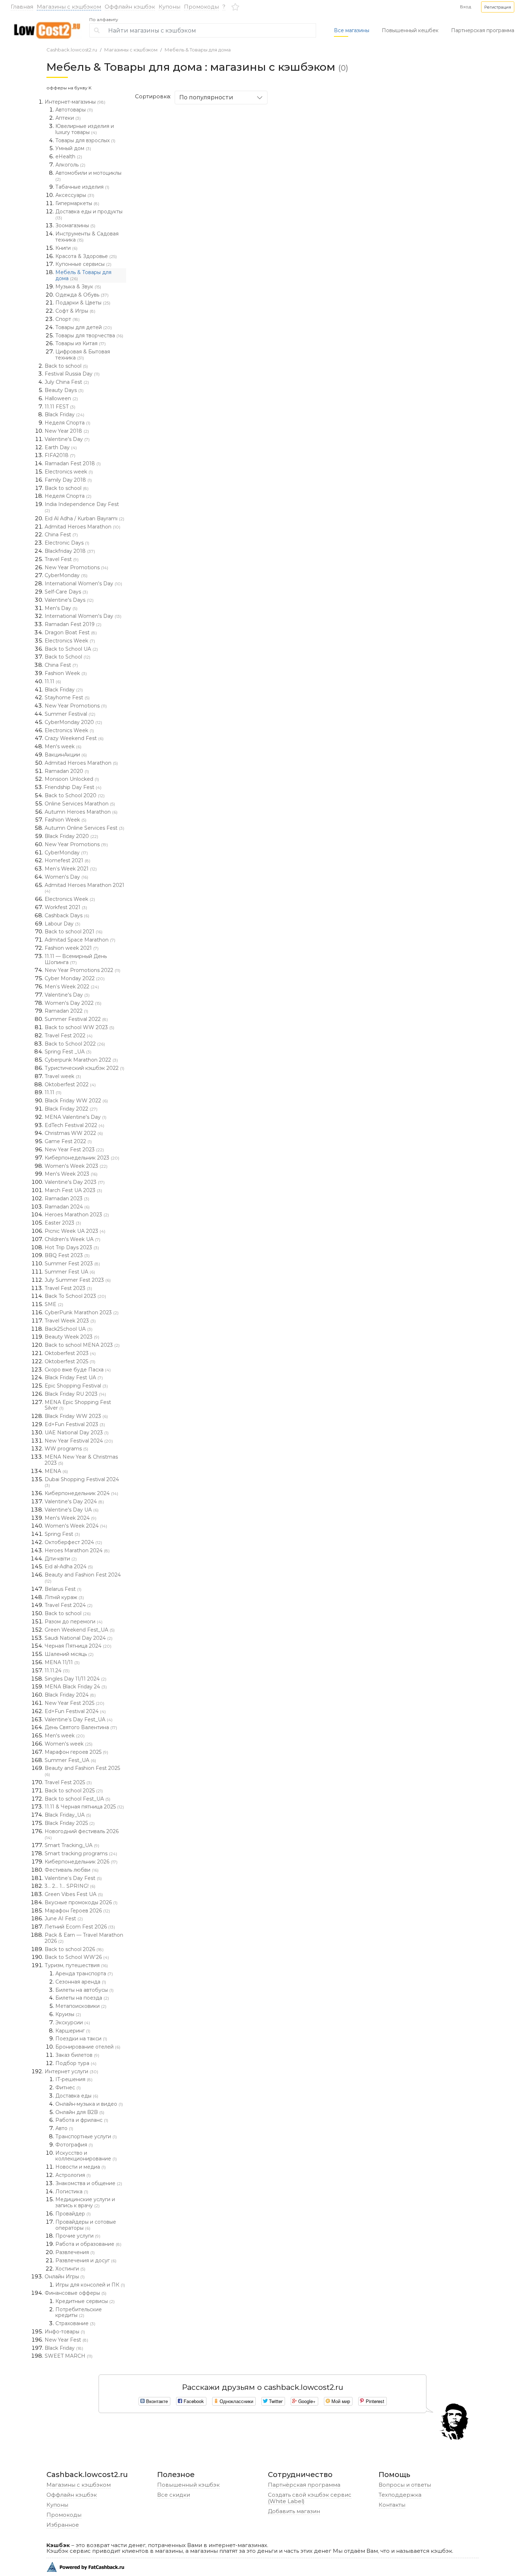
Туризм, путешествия (76, 1965)
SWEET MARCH (69, 2356)
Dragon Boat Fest (71, 632)
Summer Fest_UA (70, 1760)
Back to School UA (71, 649)
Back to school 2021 (74, 932)
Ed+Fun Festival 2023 (75, 1424)
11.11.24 (57, 1671)
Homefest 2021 (67, 860)
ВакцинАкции (66, 755)
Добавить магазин (294, 2511)
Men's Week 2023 (71, 1174)
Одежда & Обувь (82, 295)
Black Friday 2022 (71, 1109)
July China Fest (67, 382)
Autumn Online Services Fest (84, 828)
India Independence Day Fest (82, 507)
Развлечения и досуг (86, 2260)
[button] (498, 7)
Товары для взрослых (85, 140)
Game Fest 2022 (68, 1141)
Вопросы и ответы (405, 2485)
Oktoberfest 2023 (70, 1353)
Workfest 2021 (66, 907)
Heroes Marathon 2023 (77, 1215)
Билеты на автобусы (84, 1990)
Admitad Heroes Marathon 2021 (84, 888)
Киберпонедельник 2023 (82, 1158)
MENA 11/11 (62, 1662)
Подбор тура (76, 2063)
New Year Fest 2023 (74, 1150)
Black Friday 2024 (70, 1695)
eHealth (69, 157)
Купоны (169, 7)
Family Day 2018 (68, 480)
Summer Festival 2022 (76, 1019)
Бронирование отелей (88, 2047)
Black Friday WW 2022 (76, 1101)
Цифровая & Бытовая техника (83, 355)
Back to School (67, 657)
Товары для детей (84, 327)
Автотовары (74, 110)
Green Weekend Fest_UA (80, 1630)
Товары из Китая (81, 343)
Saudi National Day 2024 (79, 1638)
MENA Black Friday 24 (76, 1687)
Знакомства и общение (89, 2183)
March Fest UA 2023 (73, 1190)
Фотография (74, 2145)
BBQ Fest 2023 (67, 1255)
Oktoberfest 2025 (70, 1361)
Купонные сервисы (83, 264)
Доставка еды (77, 2096)
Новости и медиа (81, 2167)
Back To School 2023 (75, 1296)
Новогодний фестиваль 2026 (82, 1834)
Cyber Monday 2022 (75, 978)
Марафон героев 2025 (76, 1752)
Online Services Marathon (80, 804)
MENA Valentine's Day (76, 1117)
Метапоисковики (81, 2006)
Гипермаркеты (77, 203)
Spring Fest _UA (68, 1052)
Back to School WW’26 (77, 1957)
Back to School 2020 (75, 795)
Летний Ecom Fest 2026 (80, 1927)
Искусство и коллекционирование (86, 2156)
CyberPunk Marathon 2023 (82, 1312)
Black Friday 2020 (71, 836)
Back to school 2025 (74, 1791)
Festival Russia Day (72, 374)
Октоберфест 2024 (73, 1542)
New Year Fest (66, 2340)
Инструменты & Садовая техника (87, 237)
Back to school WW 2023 (79, 1027)
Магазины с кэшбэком (69, 7)
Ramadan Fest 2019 (73, 624)
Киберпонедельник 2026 (81, 1862)
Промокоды (201, 7)
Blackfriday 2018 (70, 551)
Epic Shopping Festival (76, 1386)
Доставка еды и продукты (89, 214)
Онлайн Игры (65, 2277)
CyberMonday (66, 575)
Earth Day (61, 447)
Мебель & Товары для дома (198, 50)
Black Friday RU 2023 (75, 1394)
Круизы (68, 2014)
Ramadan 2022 (66, 1011)
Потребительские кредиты (79, 2312)
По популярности (206, 97)
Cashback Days (67, 915)
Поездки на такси (81, 2039)
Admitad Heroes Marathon (82, 527)
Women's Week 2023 (76, 1166)
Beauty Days (64, 390)
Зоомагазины (75, 225)
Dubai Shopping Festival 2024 (82, 1482)
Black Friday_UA (68, 1815)
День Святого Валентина (81, 1727)
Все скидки (174, 2495)
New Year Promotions (76, 567)
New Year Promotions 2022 (82, 970)
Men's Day (61, 608)
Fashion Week (66, 673)
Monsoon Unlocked (72, 779)
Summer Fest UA (70, 1272)
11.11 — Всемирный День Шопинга (76, 959)
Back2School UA (69, 1329)
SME (54, 1304)
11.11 (53, 681)
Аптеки (68, 118)
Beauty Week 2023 (72, 1337)
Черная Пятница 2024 (78, 1646)
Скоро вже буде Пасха (78, 1370)
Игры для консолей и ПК (90, 2285)
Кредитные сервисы (85, 2301)
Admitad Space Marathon (80, 940)
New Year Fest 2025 (74, 1703)
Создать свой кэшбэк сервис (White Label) (310, 2498)
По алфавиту (104, 20)
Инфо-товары (65, 2332)
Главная (22, 7)
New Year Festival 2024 (79, 1441)
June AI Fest (64, 1919)
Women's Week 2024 (76, 1526)
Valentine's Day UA (72, 1510)
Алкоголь (70, 165)
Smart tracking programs (81, 1853)
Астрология (73, 2175)
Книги (66, 248)
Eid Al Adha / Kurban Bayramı (84, 518)
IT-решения (74, 2079)
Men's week (63, 746)
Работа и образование (88, 2244)
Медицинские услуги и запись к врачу (85, 2202)
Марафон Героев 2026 (77, 1911)
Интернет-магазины (75, 102)
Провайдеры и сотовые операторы (86, 2225)
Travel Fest (62, 559)
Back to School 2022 (75, 1044)
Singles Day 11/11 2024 (76, 1679)
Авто (64, 2128)
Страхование (75, 2323)
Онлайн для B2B (80, 2112)
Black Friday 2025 (70, 1823)
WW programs (66, 1449)
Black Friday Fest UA (74, 1378)
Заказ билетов (77, 2055)
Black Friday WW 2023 (76, 1416)
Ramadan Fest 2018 (73, 463)
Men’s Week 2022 (72, 987)
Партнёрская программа (304, 2485)
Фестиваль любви (72, 1870)
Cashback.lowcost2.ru (72, 50)
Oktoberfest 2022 (70, 1084)
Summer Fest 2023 (72, 1264)
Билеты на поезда (82, 1998)
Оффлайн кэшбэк (130, 7)
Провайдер (73, 2214)
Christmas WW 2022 (74, 1133)
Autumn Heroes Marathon (81, 812)
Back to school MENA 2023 (82, 1345)
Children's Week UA (72, 1239)
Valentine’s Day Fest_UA (79, 1719)
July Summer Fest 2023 (78, 1280)
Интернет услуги (71, 2071)
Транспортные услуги (86, 2136)
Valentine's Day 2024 (74, 1502)
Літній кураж (64, 1597)
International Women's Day (83, 584)
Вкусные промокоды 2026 (81, 1902)
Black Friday (64, 415)
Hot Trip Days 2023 (72, 1247)
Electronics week (69, 472)
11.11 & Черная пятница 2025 (84, 1807)
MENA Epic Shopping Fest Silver (78, 1405)
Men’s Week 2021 (71, 869)
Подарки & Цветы (83, 303)
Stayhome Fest (67, 698)
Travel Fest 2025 (68, 1782)
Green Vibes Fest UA (74, 1894)
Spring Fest (62, 1534)
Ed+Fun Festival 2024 (75, 1711)
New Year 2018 (67, 431)
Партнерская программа (483, 30)
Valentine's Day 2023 (75, 1182)
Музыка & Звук (78, 287)
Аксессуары (75, 195)
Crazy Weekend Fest (74, 738)
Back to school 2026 (74, 1949)
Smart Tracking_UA (72, 1845)
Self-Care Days (66, 592)
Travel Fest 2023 (68, 1288)
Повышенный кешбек (410, 30)
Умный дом (73, 148)
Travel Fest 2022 (69, 1036)
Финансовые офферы (76, 2293)
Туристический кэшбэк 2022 (84, 1068)
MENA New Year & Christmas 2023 (81, 1460)
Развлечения (75, 2252)
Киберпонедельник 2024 (81, 1493)
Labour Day (62, 924)
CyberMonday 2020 (73, 722)
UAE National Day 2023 (77, 1433)
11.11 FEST (60, 407)
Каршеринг (73, 2031)
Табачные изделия (82, 187)
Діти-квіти (61, 1559)
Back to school (66, 366)
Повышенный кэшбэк (188, 2485)
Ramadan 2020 (67, 771)
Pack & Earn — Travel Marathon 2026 (84, 1938)
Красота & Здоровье (86, 256)
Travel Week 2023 (70, 1321)
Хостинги (70, 2269)
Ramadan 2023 (67, 1198)
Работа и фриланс (82, 2120)
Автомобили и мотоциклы (88, 176)
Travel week (63, 1076)
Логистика (72, 2192)
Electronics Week (70, 641)
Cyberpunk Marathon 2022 (81, 1060)
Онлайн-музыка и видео (89, 2104)
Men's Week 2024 (71, 1518)
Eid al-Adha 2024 (69, 1567)
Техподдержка (400, 2495)
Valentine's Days (69, 600)
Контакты (392, 2505)
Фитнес (68, 2088)
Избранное (63, 2525)
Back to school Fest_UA (77, 1799)
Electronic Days (67, 543)
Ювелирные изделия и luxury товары (85, 129)
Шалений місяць (69, 1654)
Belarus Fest (63, 1589)
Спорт (67, 319)
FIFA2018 (60, 455)
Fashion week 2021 (72, 948)
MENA (56, 1471)
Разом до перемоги (74, 1622)
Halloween (61, 398)
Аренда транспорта (84, 1974)
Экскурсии (73, 2022)
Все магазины (352, 30)
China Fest (61, 535)
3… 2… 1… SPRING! (70, 1886)
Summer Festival (70, 714)
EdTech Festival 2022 (74, 1125)
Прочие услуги (78, 2236)
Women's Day (66, 877)
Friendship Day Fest (73, 787)
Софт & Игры (75, 311)
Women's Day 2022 (73, 1003)
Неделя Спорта (67, 423)
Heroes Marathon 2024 (77, 1550)
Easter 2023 (63, 1223)
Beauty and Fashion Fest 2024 (83, 1578)
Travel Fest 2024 (69, 1605)
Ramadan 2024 (67, 1207)
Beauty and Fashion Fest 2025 (82, 1771)
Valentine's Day (67, 439)
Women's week (69, 1744)
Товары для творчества (89, 336)
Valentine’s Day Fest (73, 1878)
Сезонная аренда (81, 1982)
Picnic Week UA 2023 (75, 1231)
